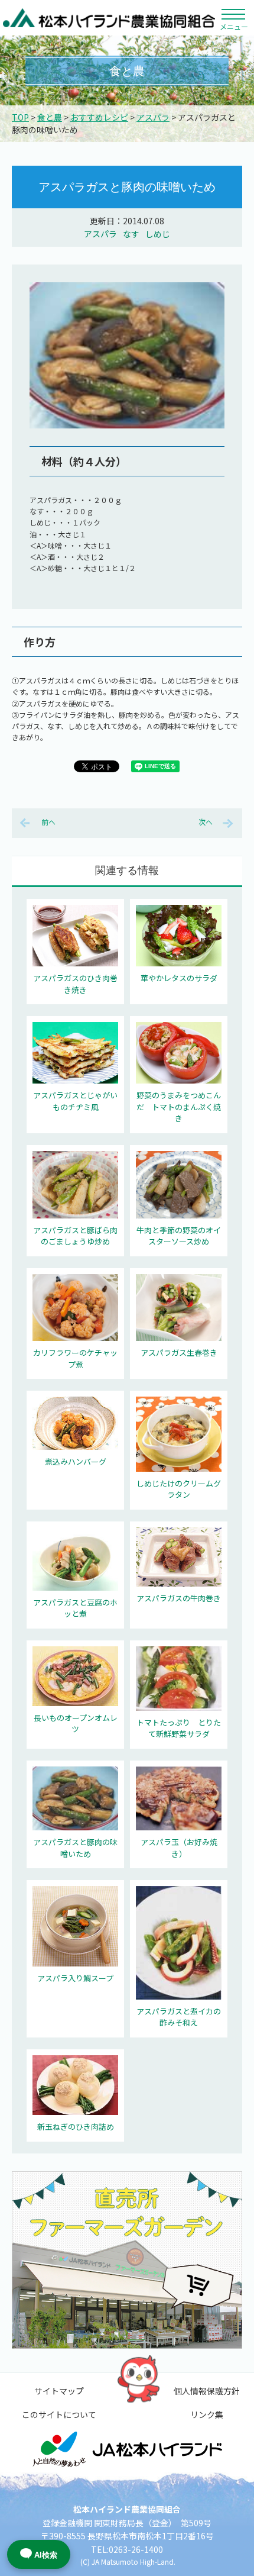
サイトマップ (59, 2391)
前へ (48, 822)
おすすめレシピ (99, 117)
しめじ (158, 234)
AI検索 (46, 2555)
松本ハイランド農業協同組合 (109, 18)
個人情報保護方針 (207, 2391)
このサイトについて (59, 2414)
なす (131, 234)
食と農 (50, 117)
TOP (20, 117)
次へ (206, 822)
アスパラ (153, 117)
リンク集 (207, 2414)
